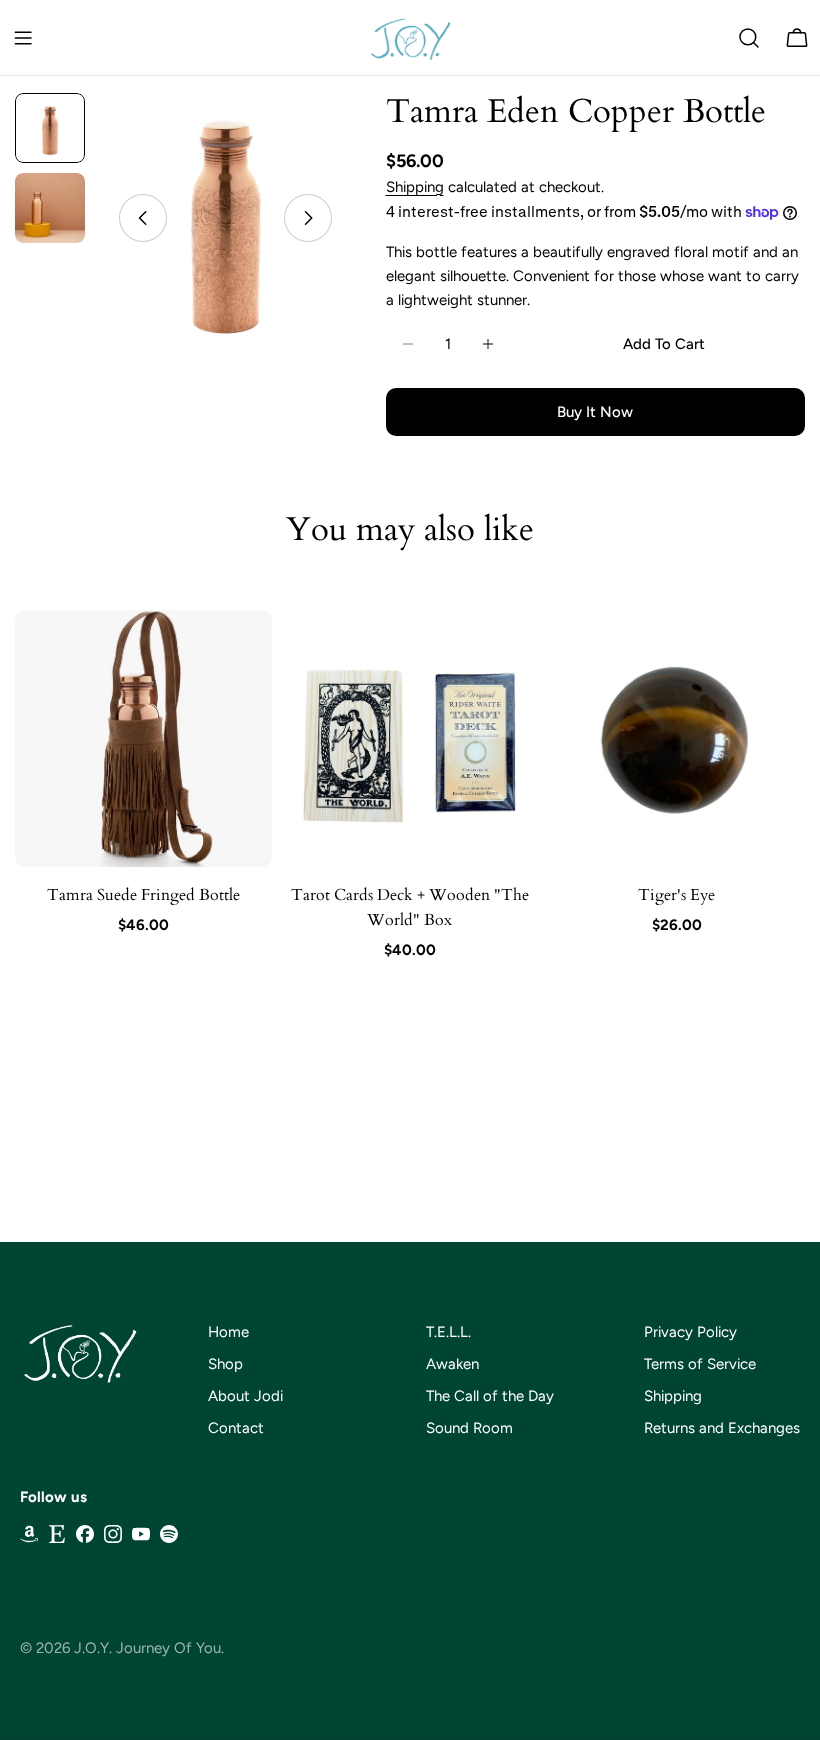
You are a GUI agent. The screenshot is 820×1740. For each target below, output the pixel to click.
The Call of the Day (490, 1396)
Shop (225, 1364)
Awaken (452, 1364)
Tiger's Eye (676, 895)
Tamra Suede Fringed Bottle (143, 895)
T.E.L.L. (448, 1332)
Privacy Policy (690, 1332)
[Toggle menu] (23, 38)
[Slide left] (143, 218)
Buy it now (595, 412)
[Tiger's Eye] (676, 738)
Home (228, 1332)
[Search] (749, 38)
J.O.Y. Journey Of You (147, 1648)
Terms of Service (700, 1364)
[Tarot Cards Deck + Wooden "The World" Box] (410, 738)
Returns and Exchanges (722, 1428)
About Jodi (245, 1396)
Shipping (415, 187)
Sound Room (469, 1428)
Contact (236, 1428)
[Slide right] (308, 218)
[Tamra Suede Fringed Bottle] (143, 738)
